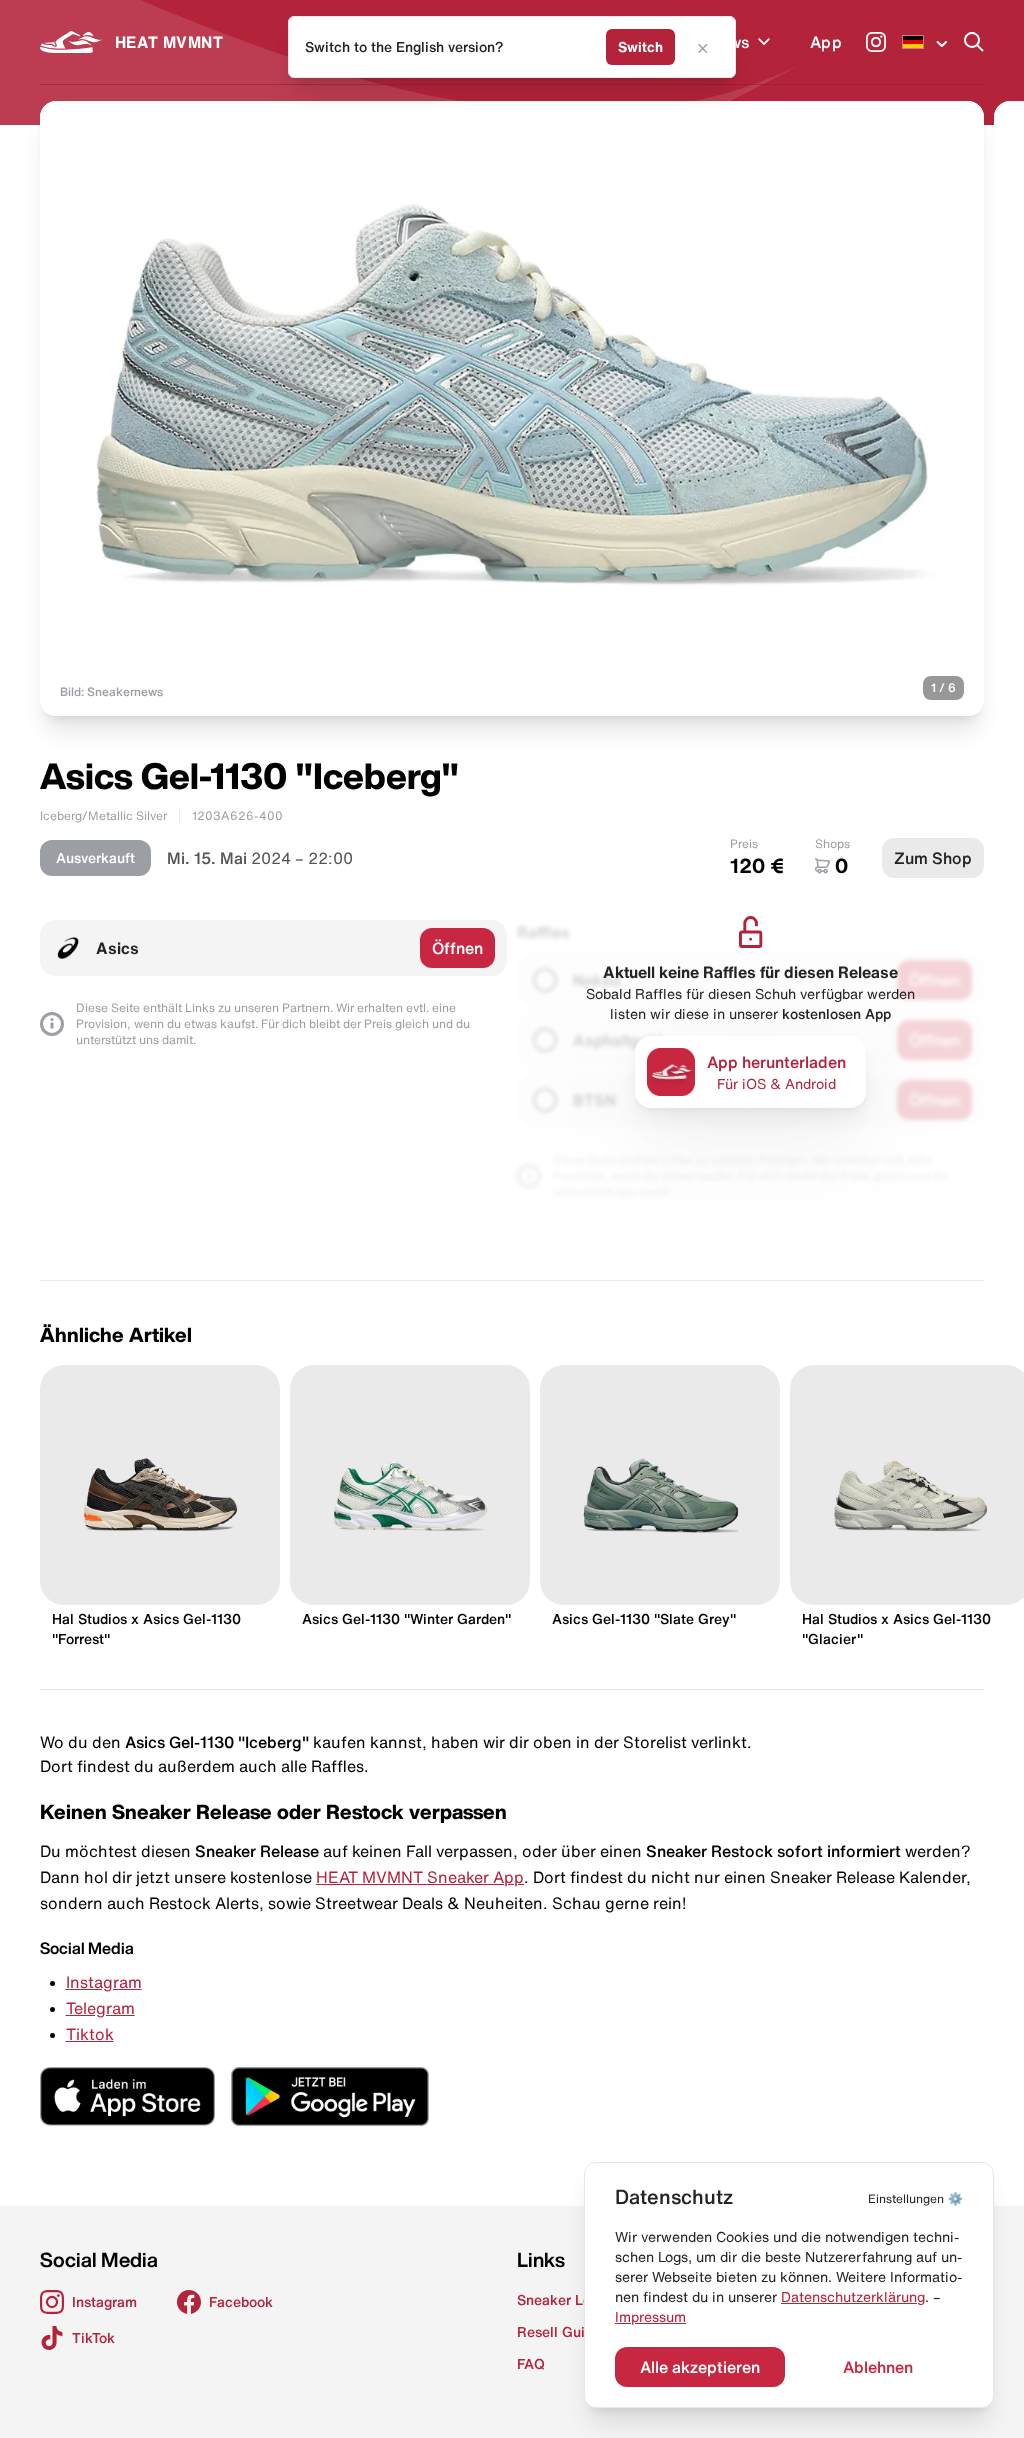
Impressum (650, 2317)
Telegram (100, 2008)
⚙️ (915, 2198)
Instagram (104, 1982)
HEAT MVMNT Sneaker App (420, 1877)
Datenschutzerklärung (853, 2297)
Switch (640, 47)
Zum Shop (933, 858)
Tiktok (90, 2034)
